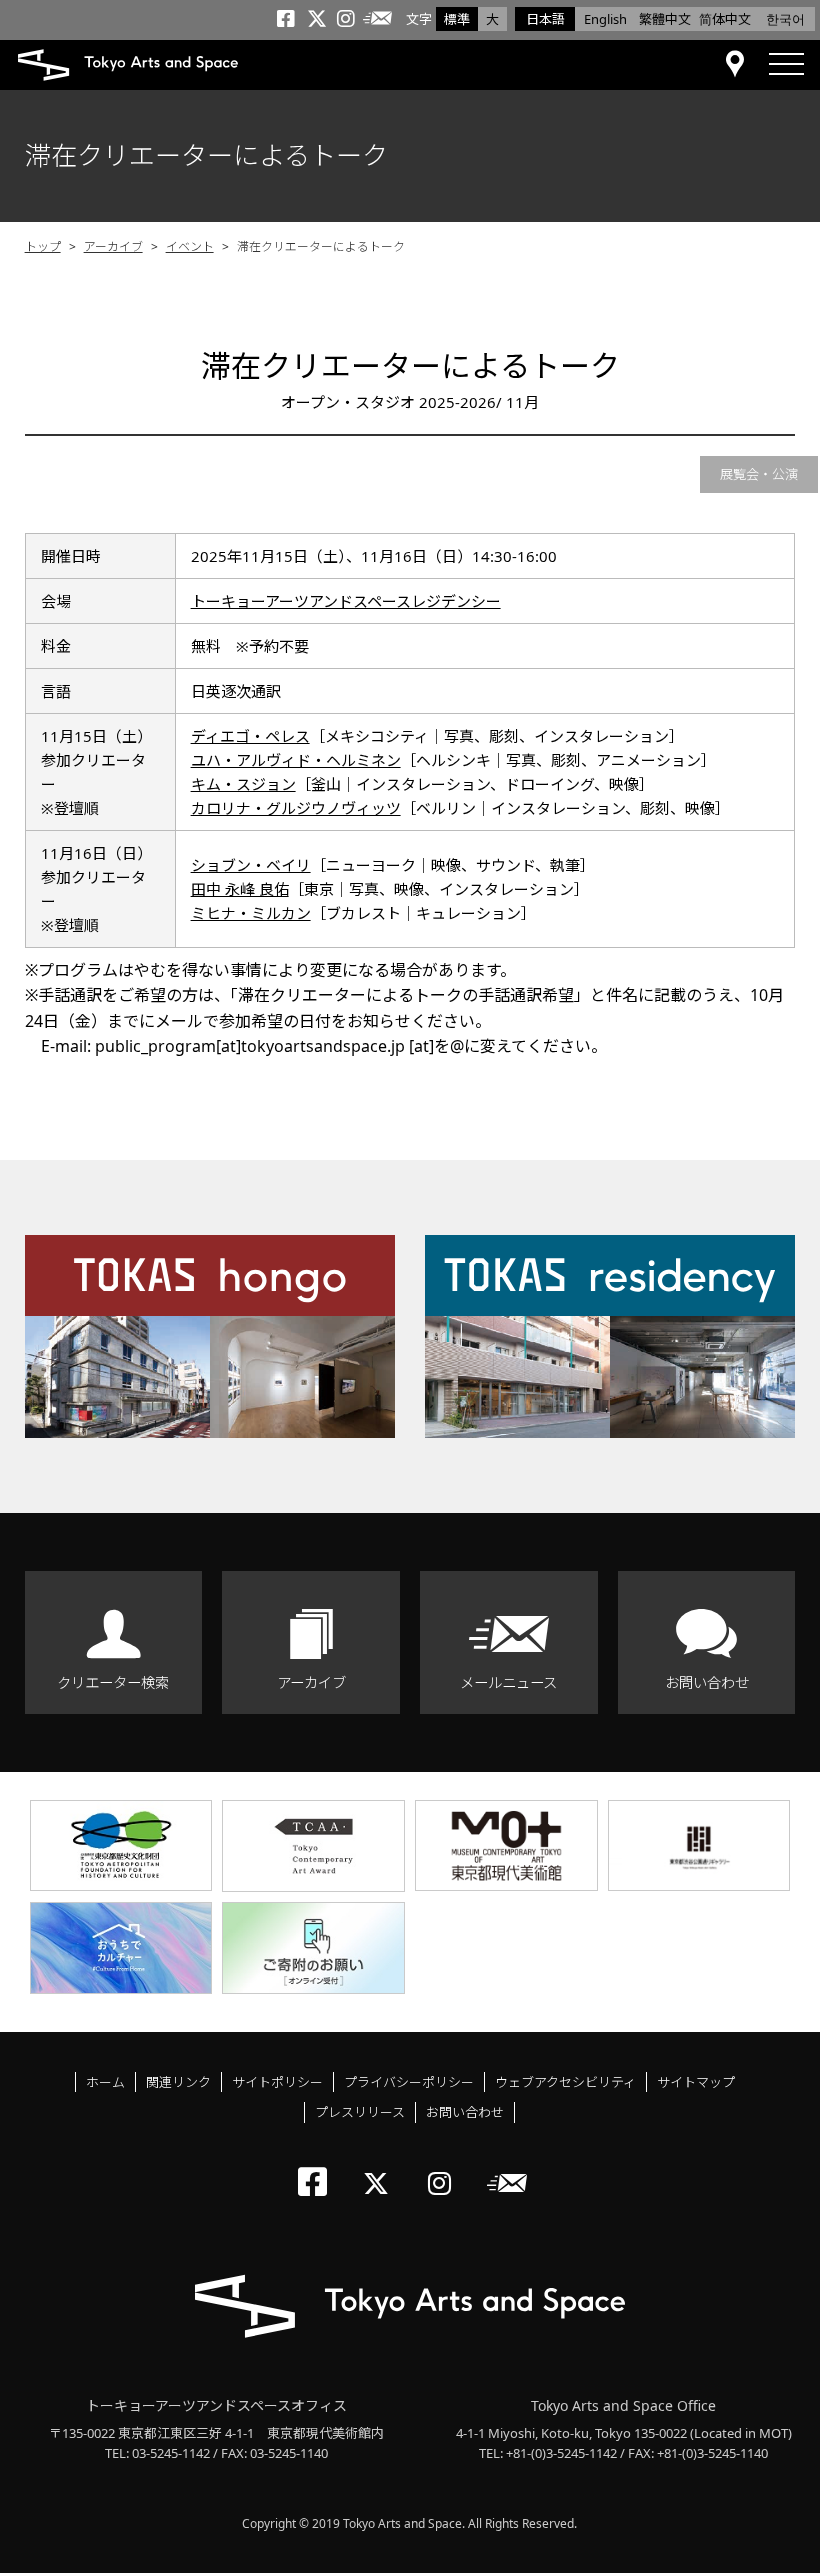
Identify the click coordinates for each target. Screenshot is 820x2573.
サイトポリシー (277, 2082)
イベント (190, 246)
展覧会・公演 (759, 474)
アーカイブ (113, 246)
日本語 (545, 19)
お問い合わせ (707, 1682)
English (605, 19)
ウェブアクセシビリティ (565, 2082)
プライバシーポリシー (409, 2082)
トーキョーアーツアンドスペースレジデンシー (346, 601)
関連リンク (178, 2082)
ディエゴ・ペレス (250, 736)
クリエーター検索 (113, 1682)
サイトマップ (696, 2082)
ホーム (105, 2082)
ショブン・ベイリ (251, 865)
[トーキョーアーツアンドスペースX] (380, 2166)
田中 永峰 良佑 (240, 889)
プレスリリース (360, 2112)
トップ (43, 246)
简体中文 (725, 19)
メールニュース (508, 1682)
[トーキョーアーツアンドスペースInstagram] (445, 2166)
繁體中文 (665, 19)
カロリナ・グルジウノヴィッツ (296, 808)
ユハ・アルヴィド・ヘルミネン (296, 760)
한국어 (785, 19)
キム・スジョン (243, 784)
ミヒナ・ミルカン (251, 913)
